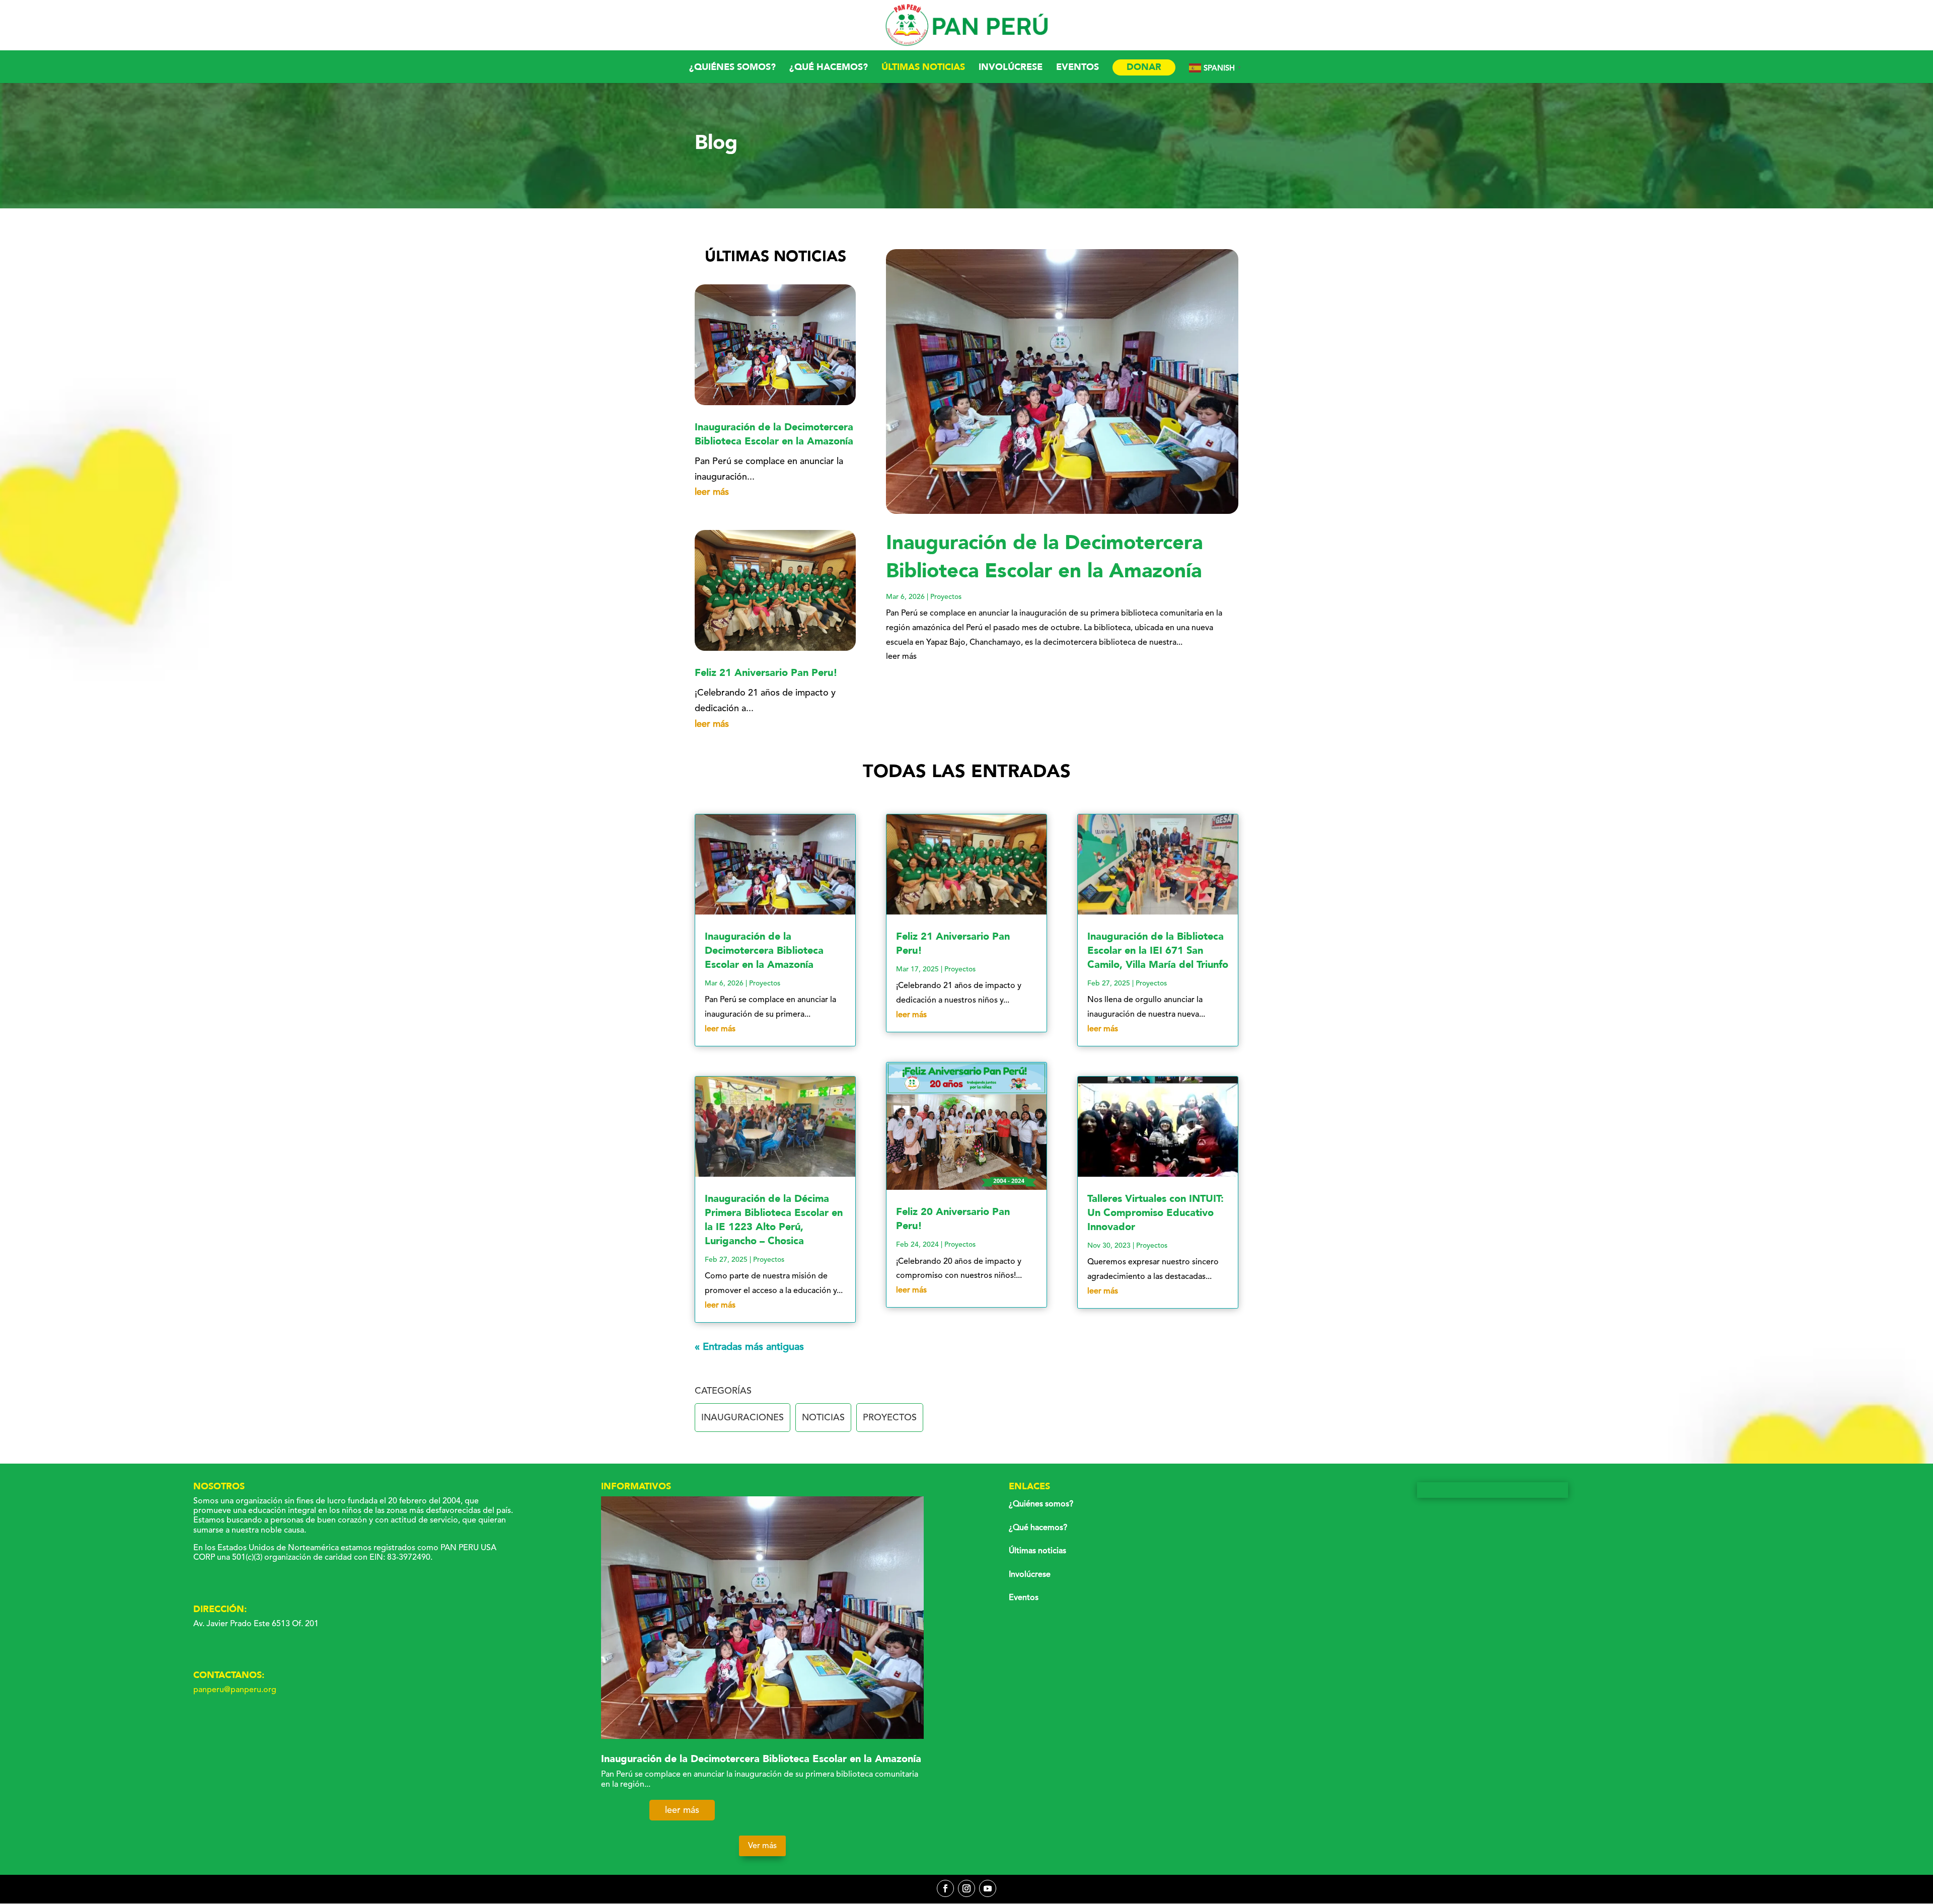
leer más (712, 492)
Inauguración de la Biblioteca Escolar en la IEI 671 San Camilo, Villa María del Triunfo (1158, 950)
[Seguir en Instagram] (966, 1888)
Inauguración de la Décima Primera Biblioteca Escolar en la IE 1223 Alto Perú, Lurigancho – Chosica (774, 1220)
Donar (1144, 67)
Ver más (762, 1846)
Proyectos (946, 597)
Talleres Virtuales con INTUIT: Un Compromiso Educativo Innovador (1156, 1213)
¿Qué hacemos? (829, 69)
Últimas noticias (923, 69)
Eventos (1077, 69)
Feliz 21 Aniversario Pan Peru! (766, 673)
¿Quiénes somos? (732, 69)
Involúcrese (1011, 69)
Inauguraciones (742, 1417)
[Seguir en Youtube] (988, 1888)
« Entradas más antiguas (749, 1347)
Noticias (823, 1417)
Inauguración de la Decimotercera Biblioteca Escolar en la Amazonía (774, 434)
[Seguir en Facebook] (945, 1888)
